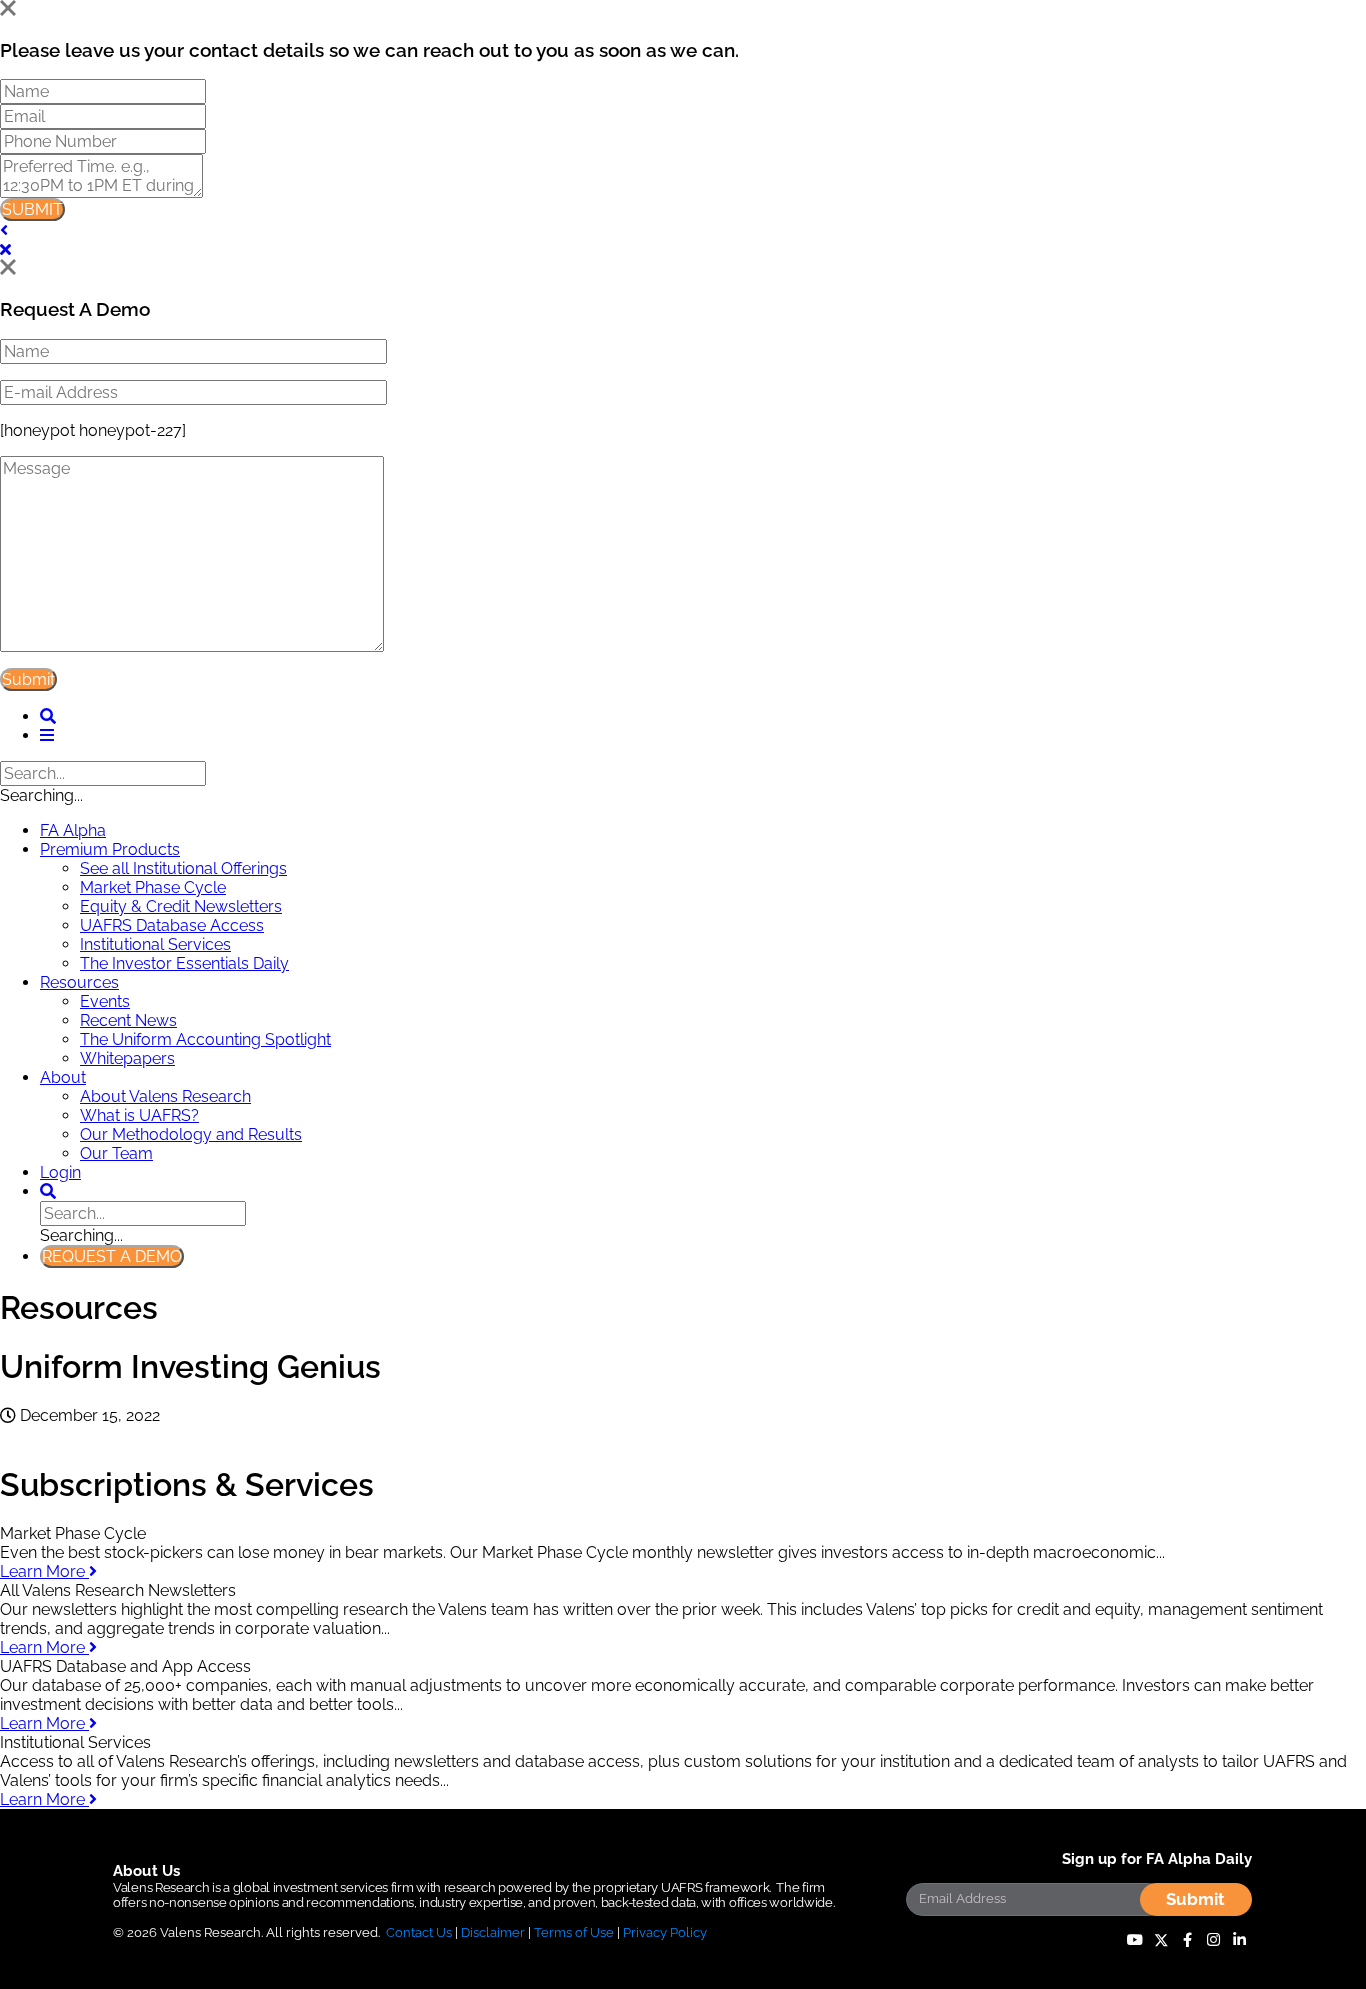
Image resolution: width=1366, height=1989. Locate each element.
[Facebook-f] (1187, 1940)
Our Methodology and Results (191, 1134)
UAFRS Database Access (172, 925)
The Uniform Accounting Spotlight (205, 1039)
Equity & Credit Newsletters (181, 906)
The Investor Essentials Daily (184, 963)
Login (60, 1172)
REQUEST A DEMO (112, 1256)
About (63, 1077)
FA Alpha (73, 830)
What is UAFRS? (139, 1115)
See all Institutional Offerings (183, 868)
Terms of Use (574, 1932)
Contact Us (419, 1932)
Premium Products (110, 849)
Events (105, 1001)
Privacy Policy (665, 1932)
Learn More (44, 1571)
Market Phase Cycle (153, 887)
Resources (79, 982)
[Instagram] (1213, 1940)
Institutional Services (155, 944)
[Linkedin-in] (1239, 1940)
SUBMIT (32, 209)
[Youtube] (1135, 1940)
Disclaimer (493, 1932)
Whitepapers (127, 1058)
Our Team (116, 1153)
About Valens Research (165, 1096)
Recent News (128, 1020)
